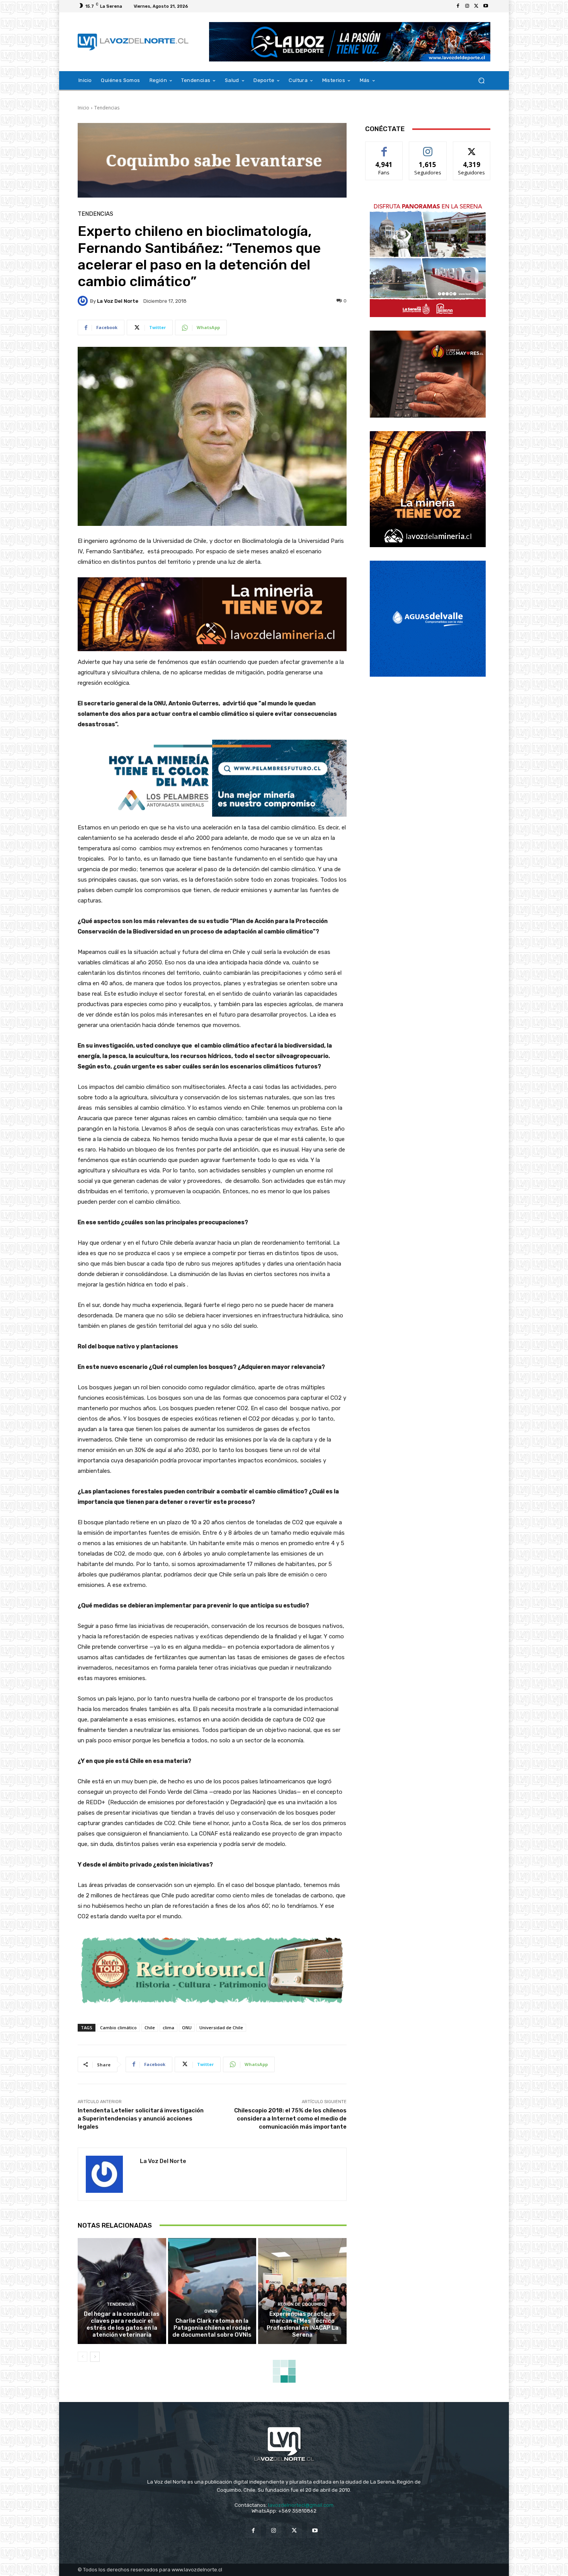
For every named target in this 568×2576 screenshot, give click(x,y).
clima (168, 2028)
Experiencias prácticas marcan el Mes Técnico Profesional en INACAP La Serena (303, 2324)
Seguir (428, 148)
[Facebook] (458, 6)
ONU (187, 2028)
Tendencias (107, 108)
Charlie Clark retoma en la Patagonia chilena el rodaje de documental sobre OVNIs (212, 2328)
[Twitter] (476, 6)
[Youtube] (486, 6)
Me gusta (384, 148)
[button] (481, 81)
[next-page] (95, 2357)
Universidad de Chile (221, 2028)
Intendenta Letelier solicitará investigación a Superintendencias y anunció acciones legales (141, 2119)
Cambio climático (118, 2028)
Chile (150, 2028)
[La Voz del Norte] (84, 301)
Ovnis (211, 2311)
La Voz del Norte (118, 301)
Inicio (83, 108)
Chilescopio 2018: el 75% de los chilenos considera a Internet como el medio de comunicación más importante (290, 2119)
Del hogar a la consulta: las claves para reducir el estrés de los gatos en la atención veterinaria (122, 2324)
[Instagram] (467, 6)
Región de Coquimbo (301, 2304)
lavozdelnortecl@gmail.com (301, 2505)
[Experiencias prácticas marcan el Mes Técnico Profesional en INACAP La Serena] (302, 2291)
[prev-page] (82, 2357)
